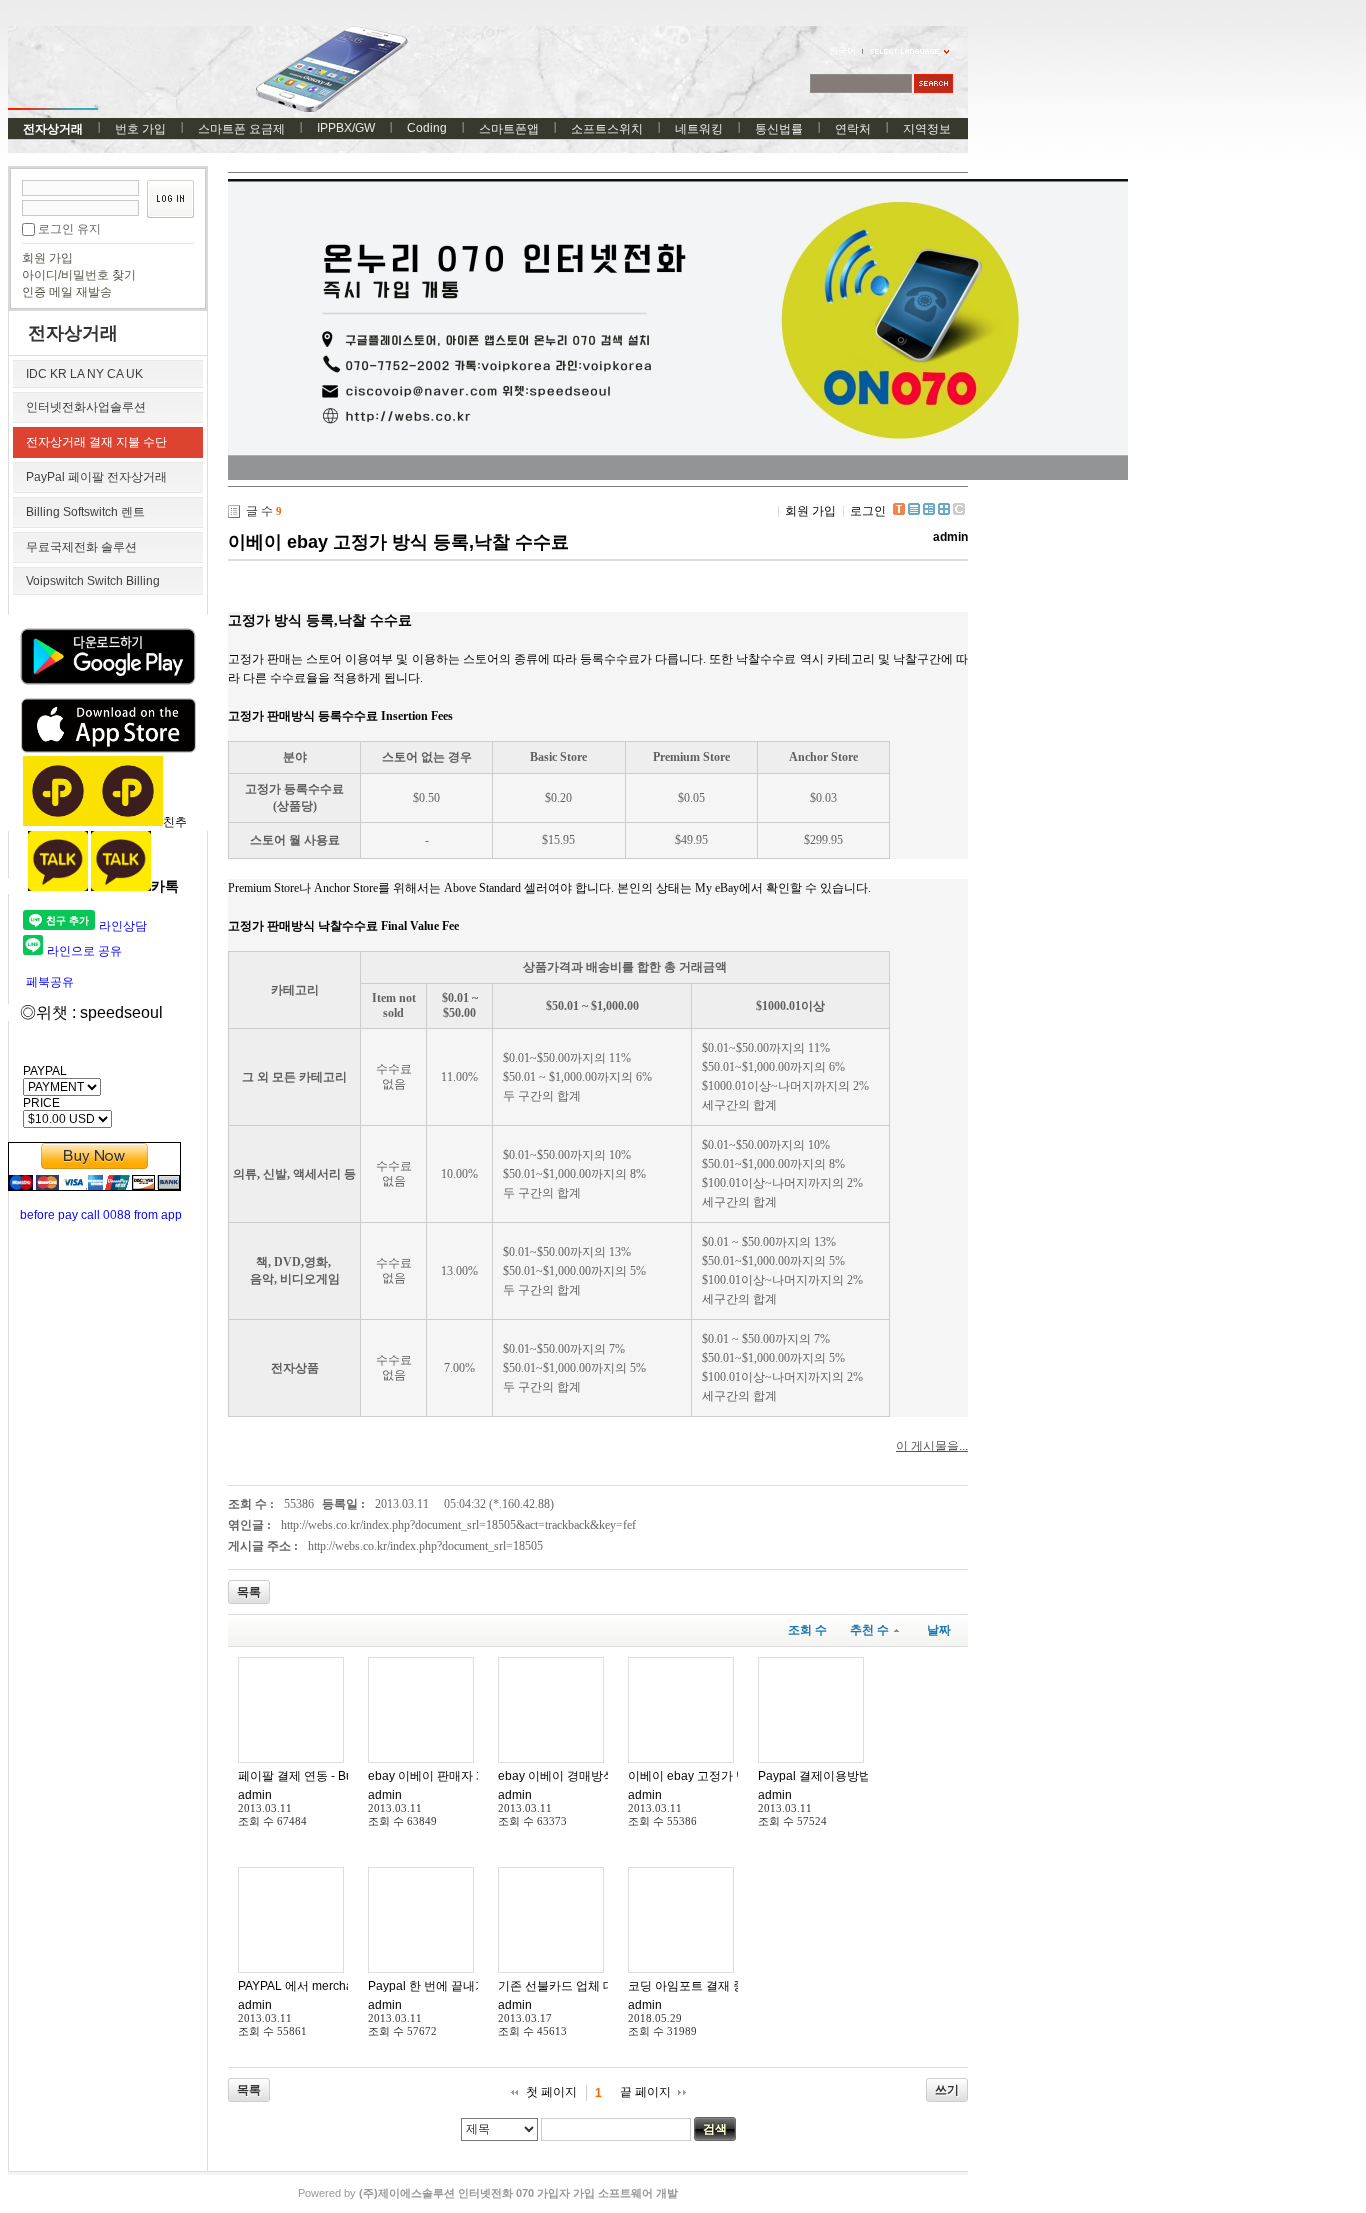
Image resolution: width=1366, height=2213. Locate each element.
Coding (427, 128)
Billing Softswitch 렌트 (85, 512)
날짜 (939, 1630)
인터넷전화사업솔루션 (86, 407)
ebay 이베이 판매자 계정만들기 (452, 1776)
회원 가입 (47, 258)
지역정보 (927, 129)
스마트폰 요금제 (241, 129)
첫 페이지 (551, 2092)
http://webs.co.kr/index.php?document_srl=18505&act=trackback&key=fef (458, 1525)
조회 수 (807, 1630)
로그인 (868, 511)
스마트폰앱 (509, 129)
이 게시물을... (932, 1446)
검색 (715, 2129)
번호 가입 (140, 129)
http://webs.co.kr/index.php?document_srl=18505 (425, 1546)
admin (950, 537)
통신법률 (779, 129)
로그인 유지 (69, 229)
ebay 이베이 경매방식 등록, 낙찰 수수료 (604, 1776)
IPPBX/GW (346, 128)
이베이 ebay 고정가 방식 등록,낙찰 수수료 (398, 542)
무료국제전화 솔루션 (81, 547)
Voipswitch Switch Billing (93, 581)
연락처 (853, 129)
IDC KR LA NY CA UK (84, 374)
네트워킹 (699, 129)
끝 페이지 (645, 2092)
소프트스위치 (607, 129)
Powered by (488, 2193)
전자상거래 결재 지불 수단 (96, 442)
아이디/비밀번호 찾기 (79, 275)
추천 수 (869, 1630)
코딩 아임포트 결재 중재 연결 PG (716, 1986)
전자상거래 (53, 129)
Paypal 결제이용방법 (814, 1776)
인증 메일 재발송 (67, 292)
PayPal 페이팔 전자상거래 (96, 477)
